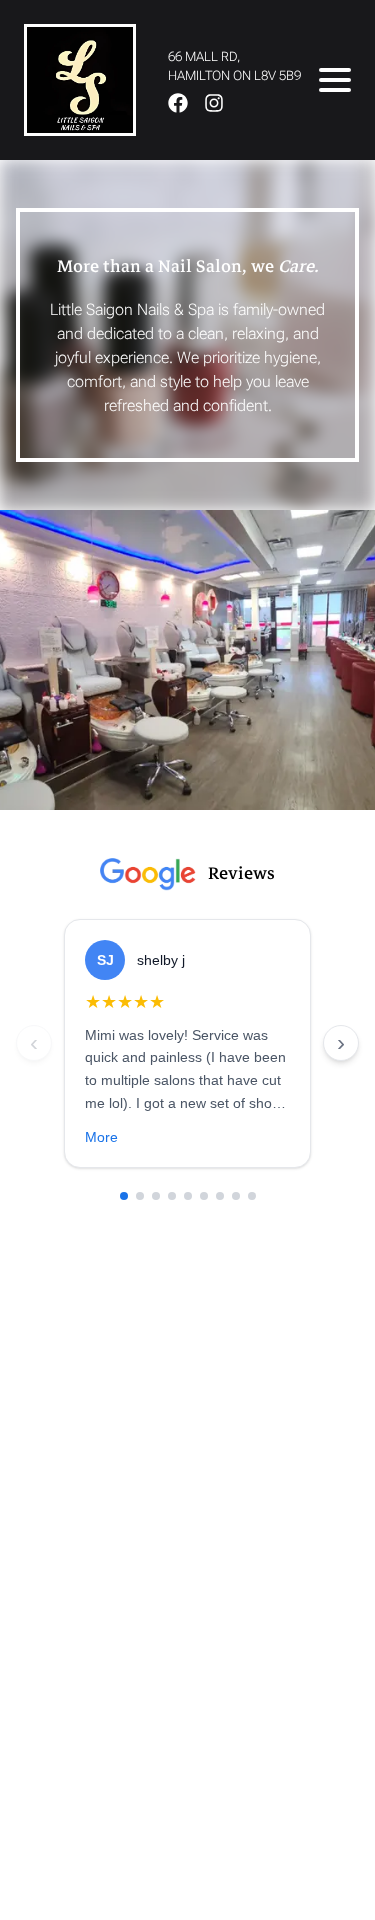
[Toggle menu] (335, 80)
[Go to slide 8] (236, 1196)
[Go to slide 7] (220, 1196)
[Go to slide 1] (124, 1196)
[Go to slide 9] (252, 1196)
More (101, 1137)
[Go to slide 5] (188, 1196)
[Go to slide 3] (156, 1196)
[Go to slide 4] (172, 1196)
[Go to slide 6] (204, 1196)
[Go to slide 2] (140, 1196)
